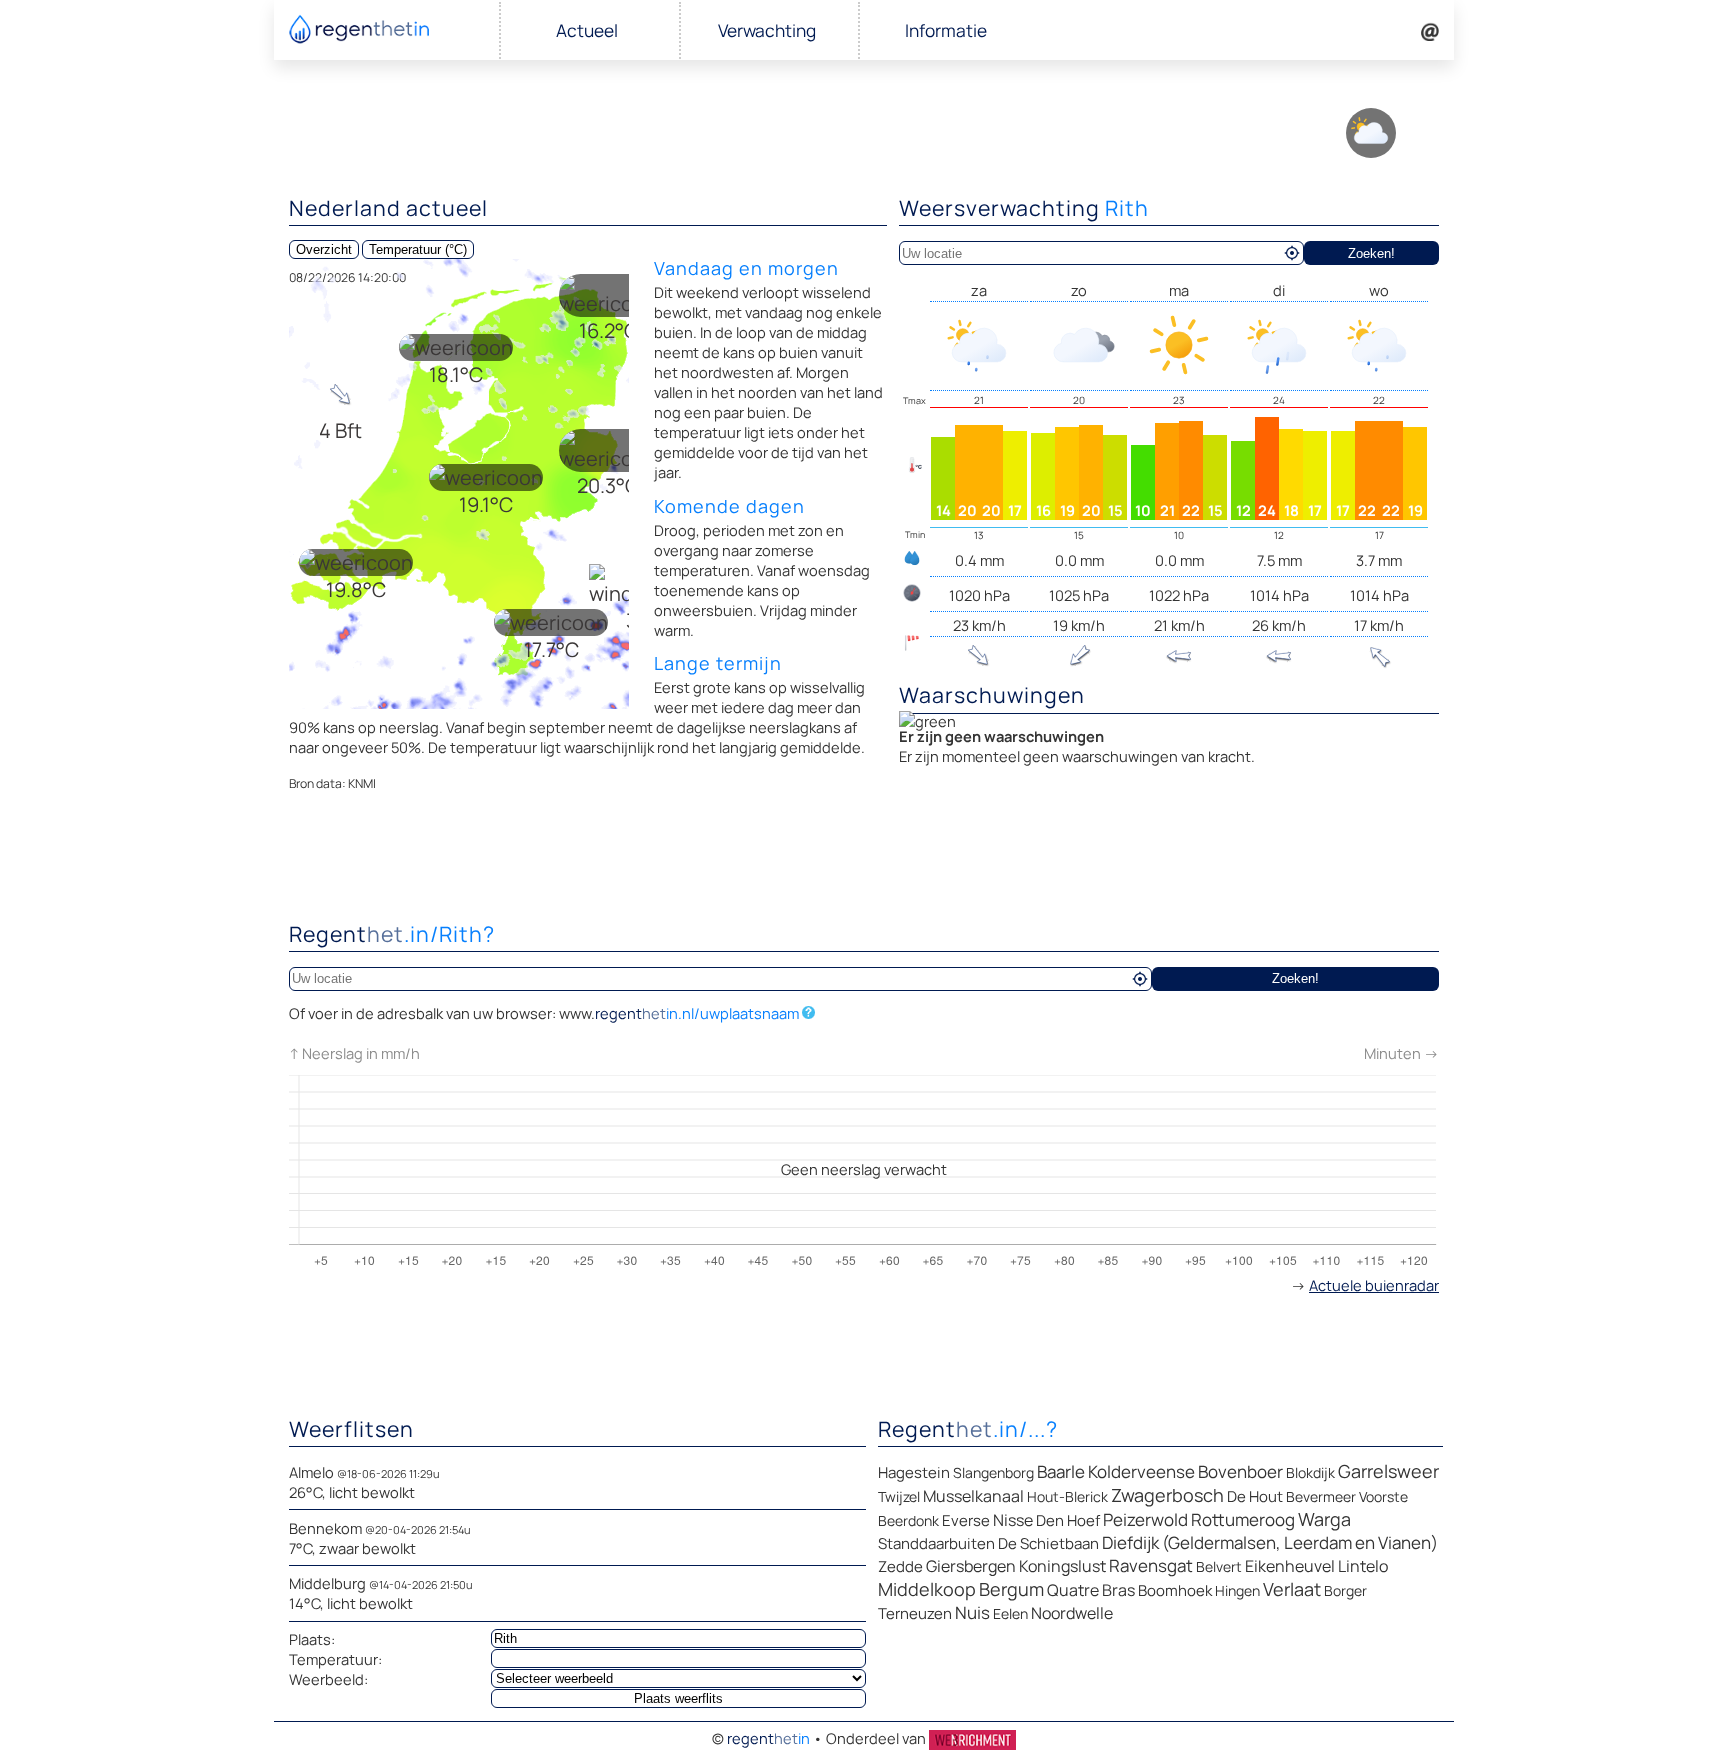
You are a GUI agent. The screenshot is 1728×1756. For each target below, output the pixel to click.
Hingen (1237, 1590)
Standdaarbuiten (936, 1543)
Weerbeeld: (328, 1679)
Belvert (1219, 1566)
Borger (1345, 1590)
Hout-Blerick (1067, 1496)
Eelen (1010, 1613)
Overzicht (324, 249)
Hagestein (914, 1472)
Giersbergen (971, 1566)
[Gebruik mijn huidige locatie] (1292, 253)
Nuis (972, 1612)
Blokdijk (1310, 1472)
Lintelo (1363, 1566)
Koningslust (1062, 1566)
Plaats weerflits (678, 1698)
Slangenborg (993, 1472)
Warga (1324, 1519)
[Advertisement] (864, 861)
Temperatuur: (335, 1659)
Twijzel (899, 1496)
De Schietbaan (1048, 1543)
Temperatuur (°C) (418, 249)
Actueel (587, 30)
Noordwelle (1072, 1613)
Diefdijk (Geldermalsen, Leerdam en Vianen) (1270, 1542)
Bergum (1011, 1589)
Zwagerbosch (1167, 1495)
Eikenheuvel (1290, 1566)
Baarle (1061, 1471)
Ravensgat (1151, 1565)
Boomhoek (1175, 1590)
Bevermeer (1321, 1496)
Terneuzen (915, 1613)
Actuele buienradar (1374, 1285)
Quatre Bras (1091, 1590)
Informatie (946, 30)
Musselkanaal (973, 1496)
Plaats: (312, 1639)
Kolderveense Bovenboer (1185, 1471)
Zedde (900, 1566)
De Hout (1255, 1496)
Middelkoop (927, 1589)
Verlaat (1292, 1589)
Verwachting (767, 30)
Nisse (1013, 1520)
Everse (966, 1520)
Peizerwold (1145, 1519)
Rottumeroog (1243, 1519)
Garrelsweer (1388, 1471)
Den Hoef (1068, 1520)
